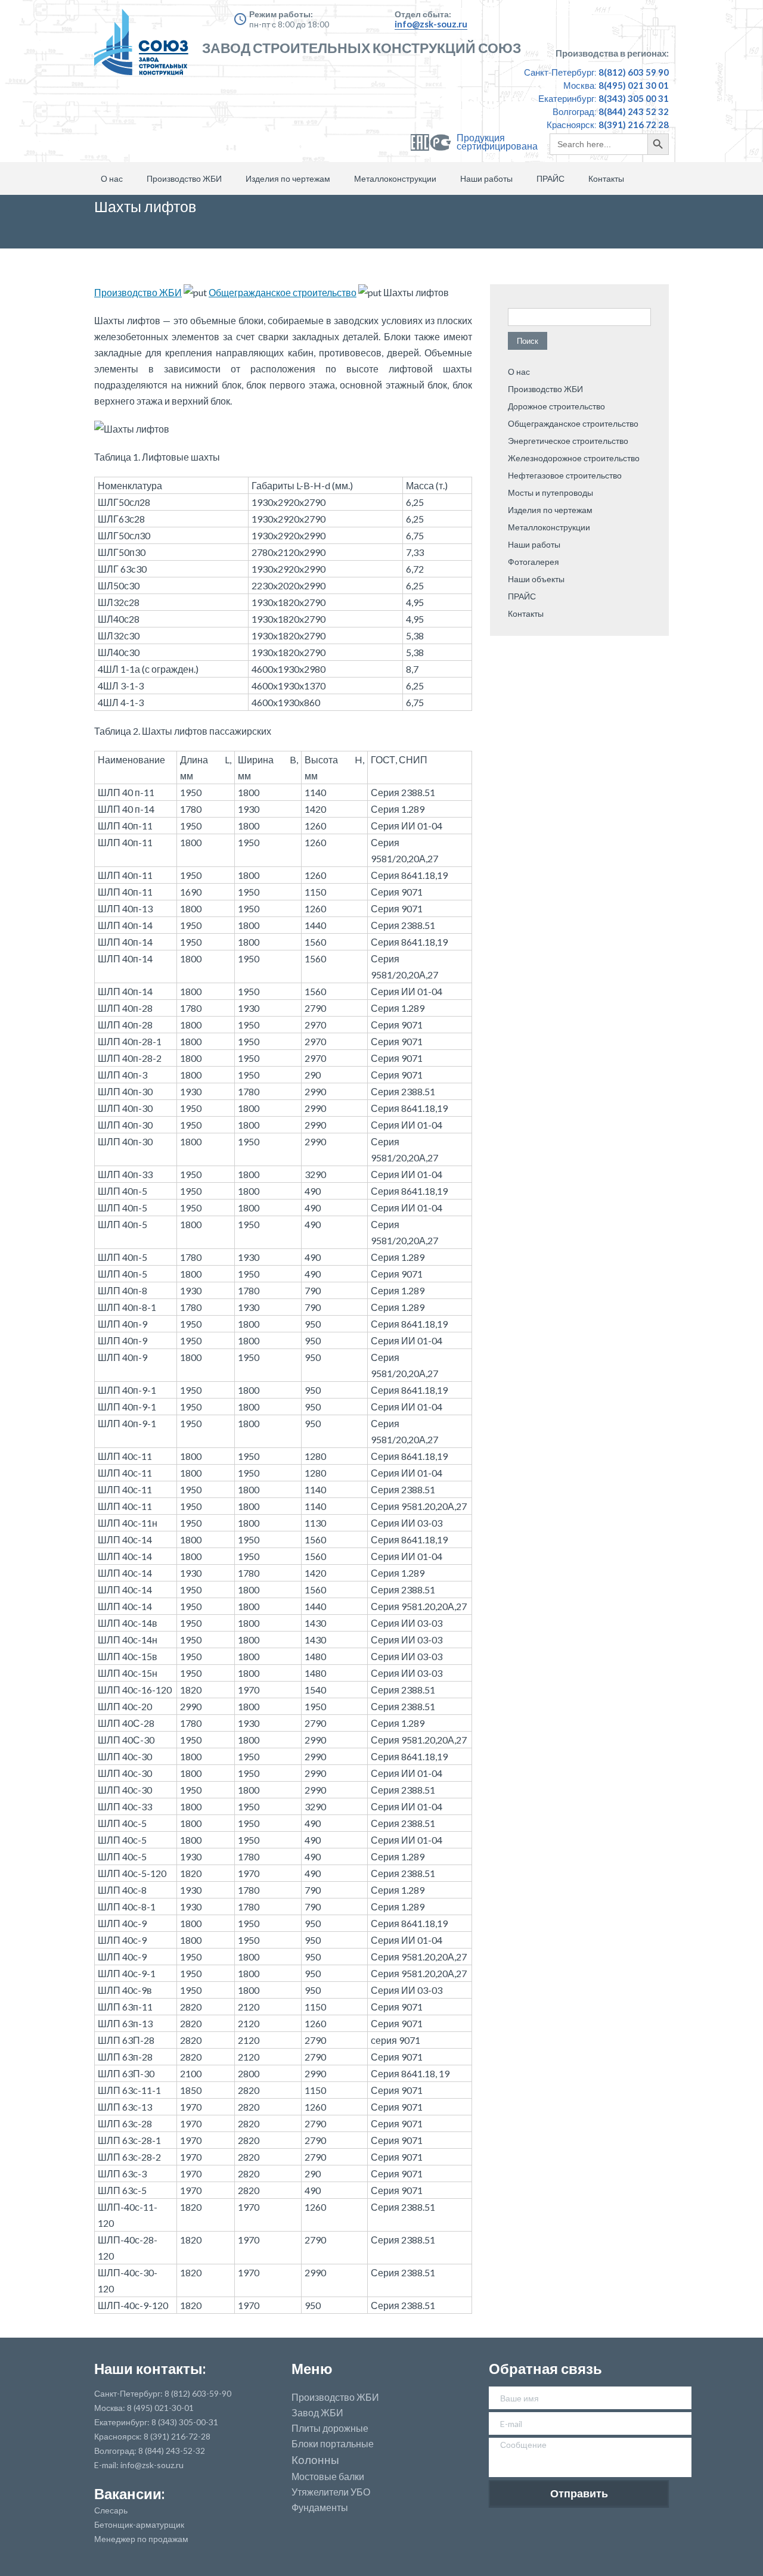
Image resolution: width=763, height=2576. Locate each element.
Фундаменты (320, 2507)
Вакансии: (129, 2493)
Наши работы (486, 178)
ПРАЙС (550, 178)
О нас (112, 178)
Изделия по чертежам (288, 178)
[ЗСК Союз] (145, 48)
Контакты (606, 178)
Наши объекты (536, 579)
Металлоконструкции (395, 178)
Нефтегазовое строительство (565, 475)
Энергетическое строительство (568, 441)
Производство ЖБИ (184, 178)
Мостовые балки (328, 2476)
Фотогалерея (534, 562)
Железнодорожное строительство (574, 458)
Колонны (315, 2460)
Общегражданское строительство (283, 292)
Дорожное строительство (556, 406)
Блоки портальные (333, 2444)
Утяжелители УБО (331, 2492)
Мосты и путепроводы (550, 492)
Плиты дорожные (330, 2428)
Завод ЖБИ (317, 2413)
